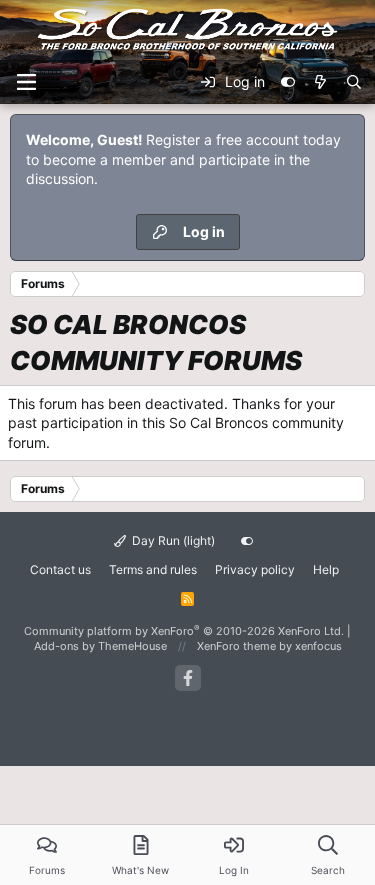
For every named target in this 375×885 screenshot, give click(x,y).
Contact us (60, 569)
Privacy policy (255, 569)
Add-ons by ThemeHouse (100, 646)
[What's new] (320, 82)
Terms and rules (153, 569)
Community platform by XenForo (184, 631)
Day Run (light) (172, 540)
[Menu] (26, 82)
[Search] (354, 82)
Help (326, 569)
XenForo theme (236, 646)
